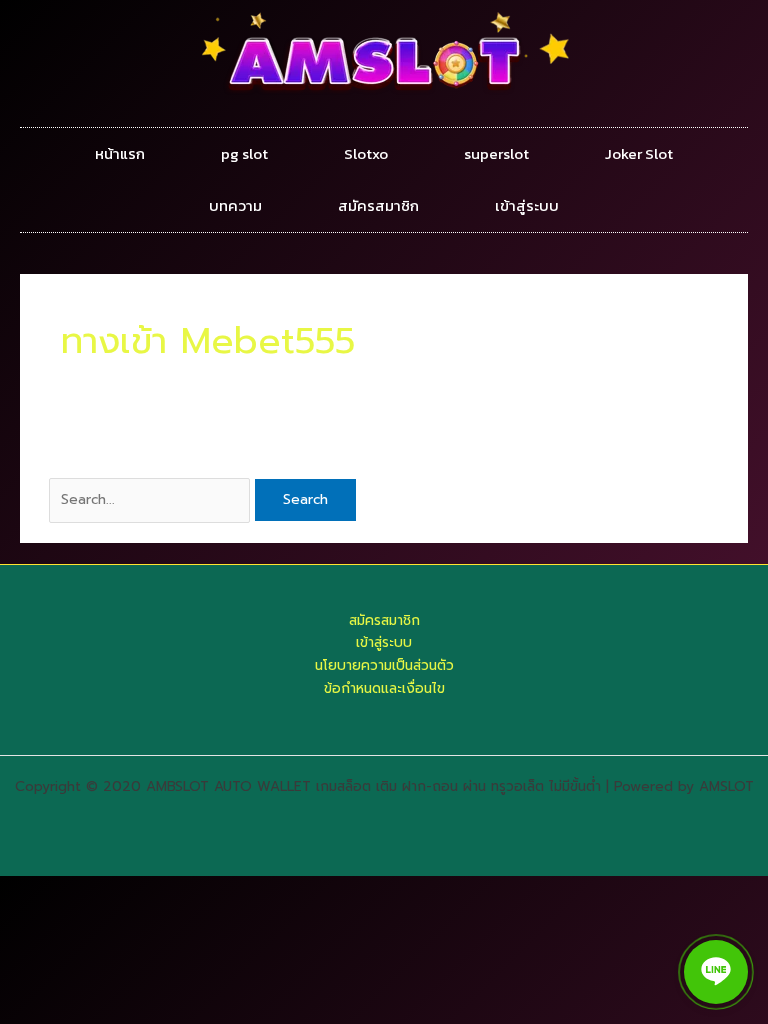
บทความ (235, 205)
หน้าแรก (120, 153)
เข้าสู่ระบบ (527, 205)
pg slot (244, 153)
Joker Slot (639, 153)
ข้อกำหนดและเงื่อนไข (384, 688)
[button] (716, 972)
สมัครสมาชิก (378, 205)
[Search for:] (152, 499)
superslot (496, 153)
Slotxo (366, 153)
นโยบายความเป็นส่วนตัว (384, 665)
